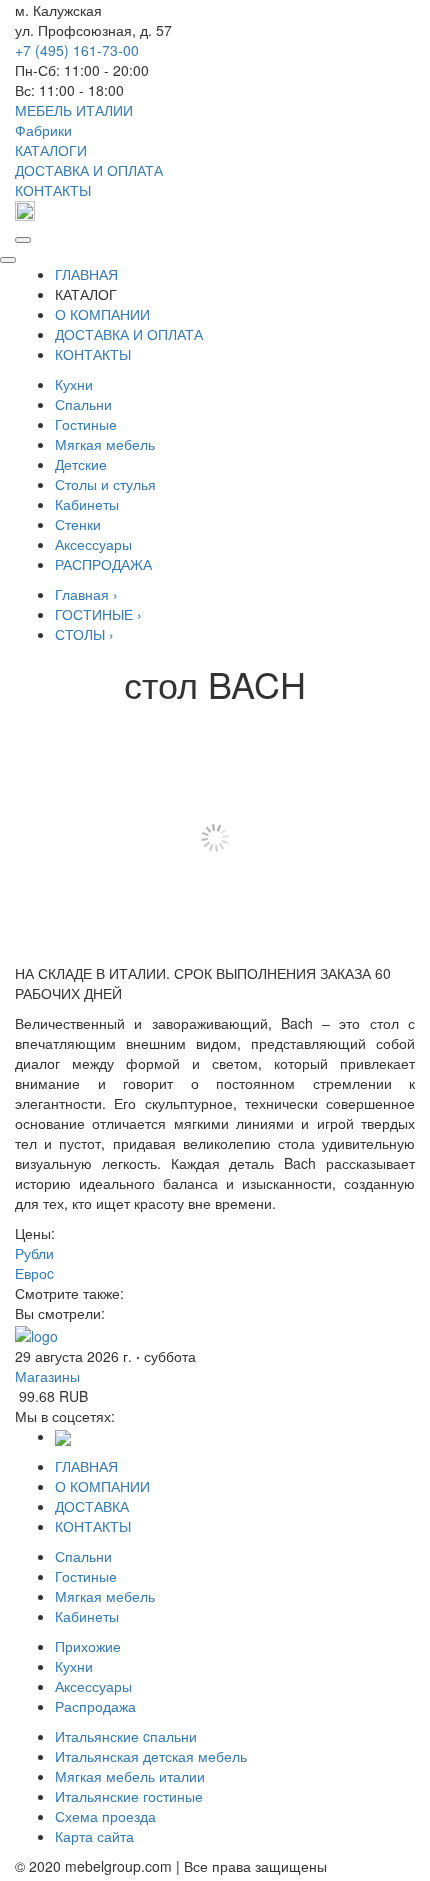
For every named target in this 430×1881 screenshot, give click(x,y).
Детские (81, 464)
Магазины (47, 1376)
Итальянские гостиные (129, 1796)
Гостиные (86, 424)
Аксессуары (93, 544)
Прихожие (88, 1646)
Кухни (74, 384)
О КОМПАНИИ (102, 314)
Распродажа (95, 1706)
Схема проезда (105, 1816)
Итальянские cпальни (126, 1736)
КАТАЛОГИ (51, 150)
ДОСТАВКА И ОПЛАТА (89, 170)
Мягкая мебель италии (130, 1776)
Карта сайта (94, 1836)
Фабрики (43, 130)
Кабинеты (87, 504)
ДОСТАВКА (92, 1506)
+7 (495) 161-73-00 (77, 50)
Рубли (34, 1253)
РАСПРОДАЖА (103, 564)
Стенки (78, 524)
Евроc (34, 1273)
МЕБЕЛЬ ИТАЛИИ (74, 110)
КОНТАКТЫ (53, 190)
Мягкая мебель (105, 444)
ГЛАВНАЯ (86, 274)
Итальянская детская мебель (151, 1756)
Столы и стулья (105, 484)
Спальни (83, 404)
